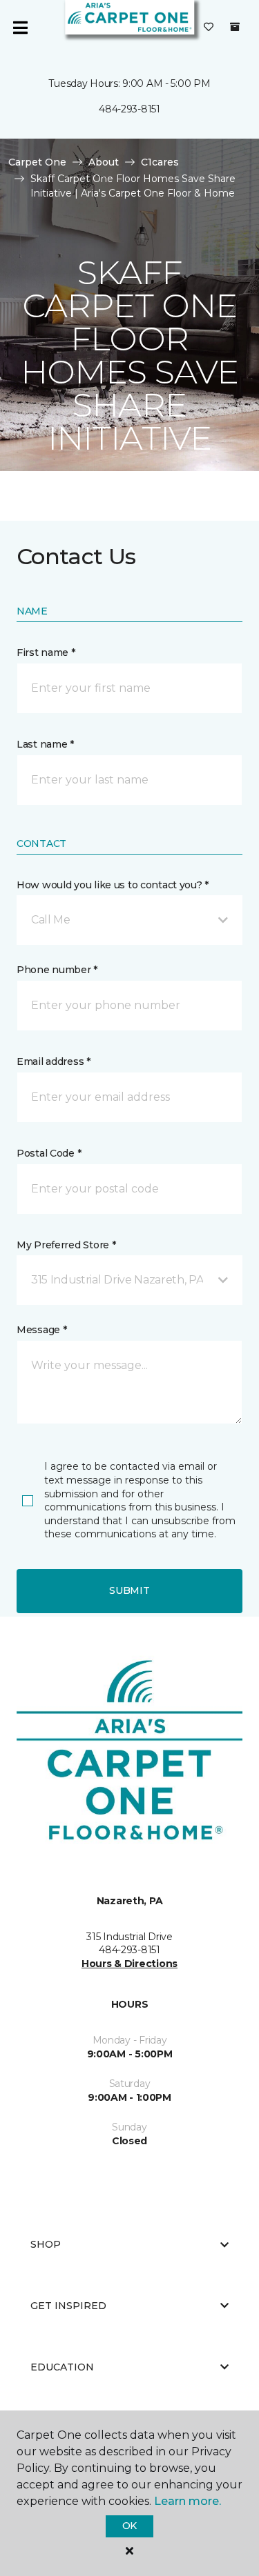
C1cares (160, 162)
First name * (46, 652)
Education (62, 2367)
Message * (41, 1330)
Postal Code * (49, 1153)
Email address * (54, 1061)
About (104, 162)
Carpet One (37, 162)
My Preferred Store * (66, 1245)
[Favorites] (209, 28)
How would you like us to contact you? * (113, 885)
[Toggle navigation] (20, 28)
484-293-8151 (129, 109)
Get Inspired (68, 2306)
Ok (129, 2526)
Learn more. (188, 2501)
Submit (129, 1590)
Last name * (45, 744)
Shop (46, 2244)
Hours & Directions (129, 1964)
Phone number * (57, 970)
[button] (129, 920)
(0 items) (235, 27)
